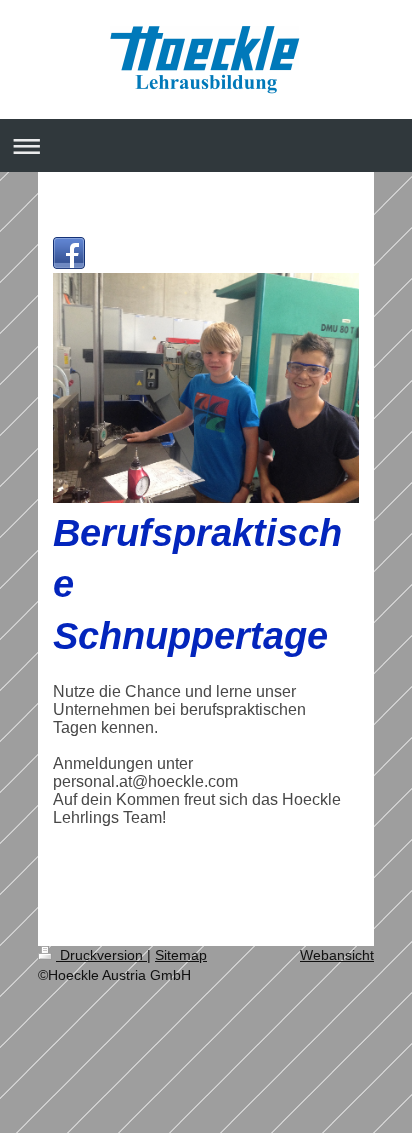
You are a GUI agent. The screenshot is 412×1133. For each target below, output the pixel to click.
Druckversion (101, 955)
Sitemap (181, 955)
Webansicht (337, 955)
